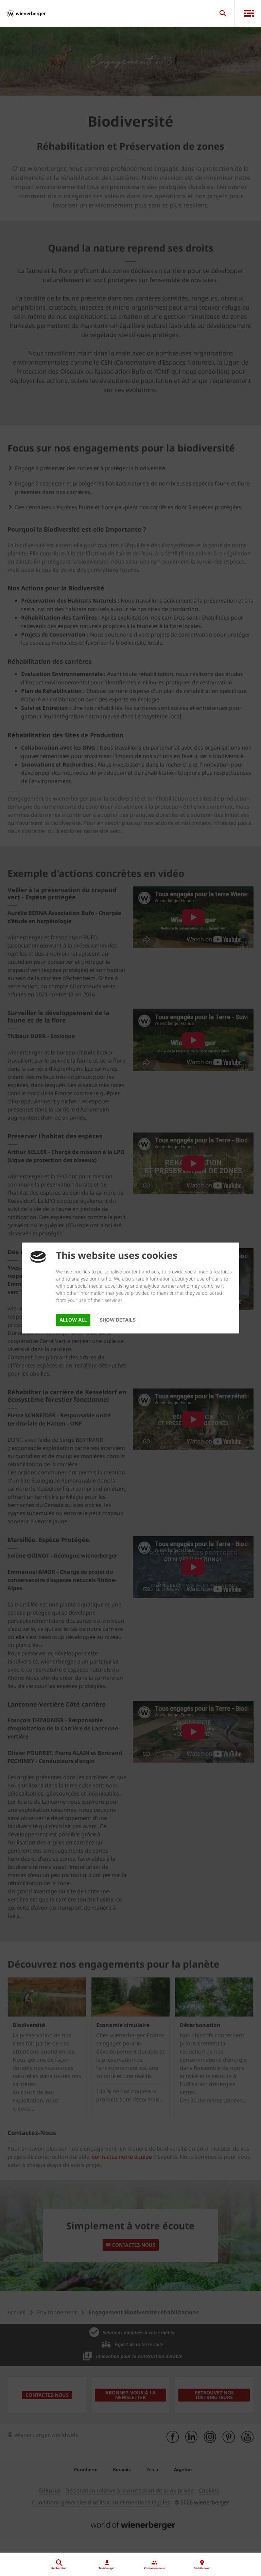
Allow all (73, 1320)
